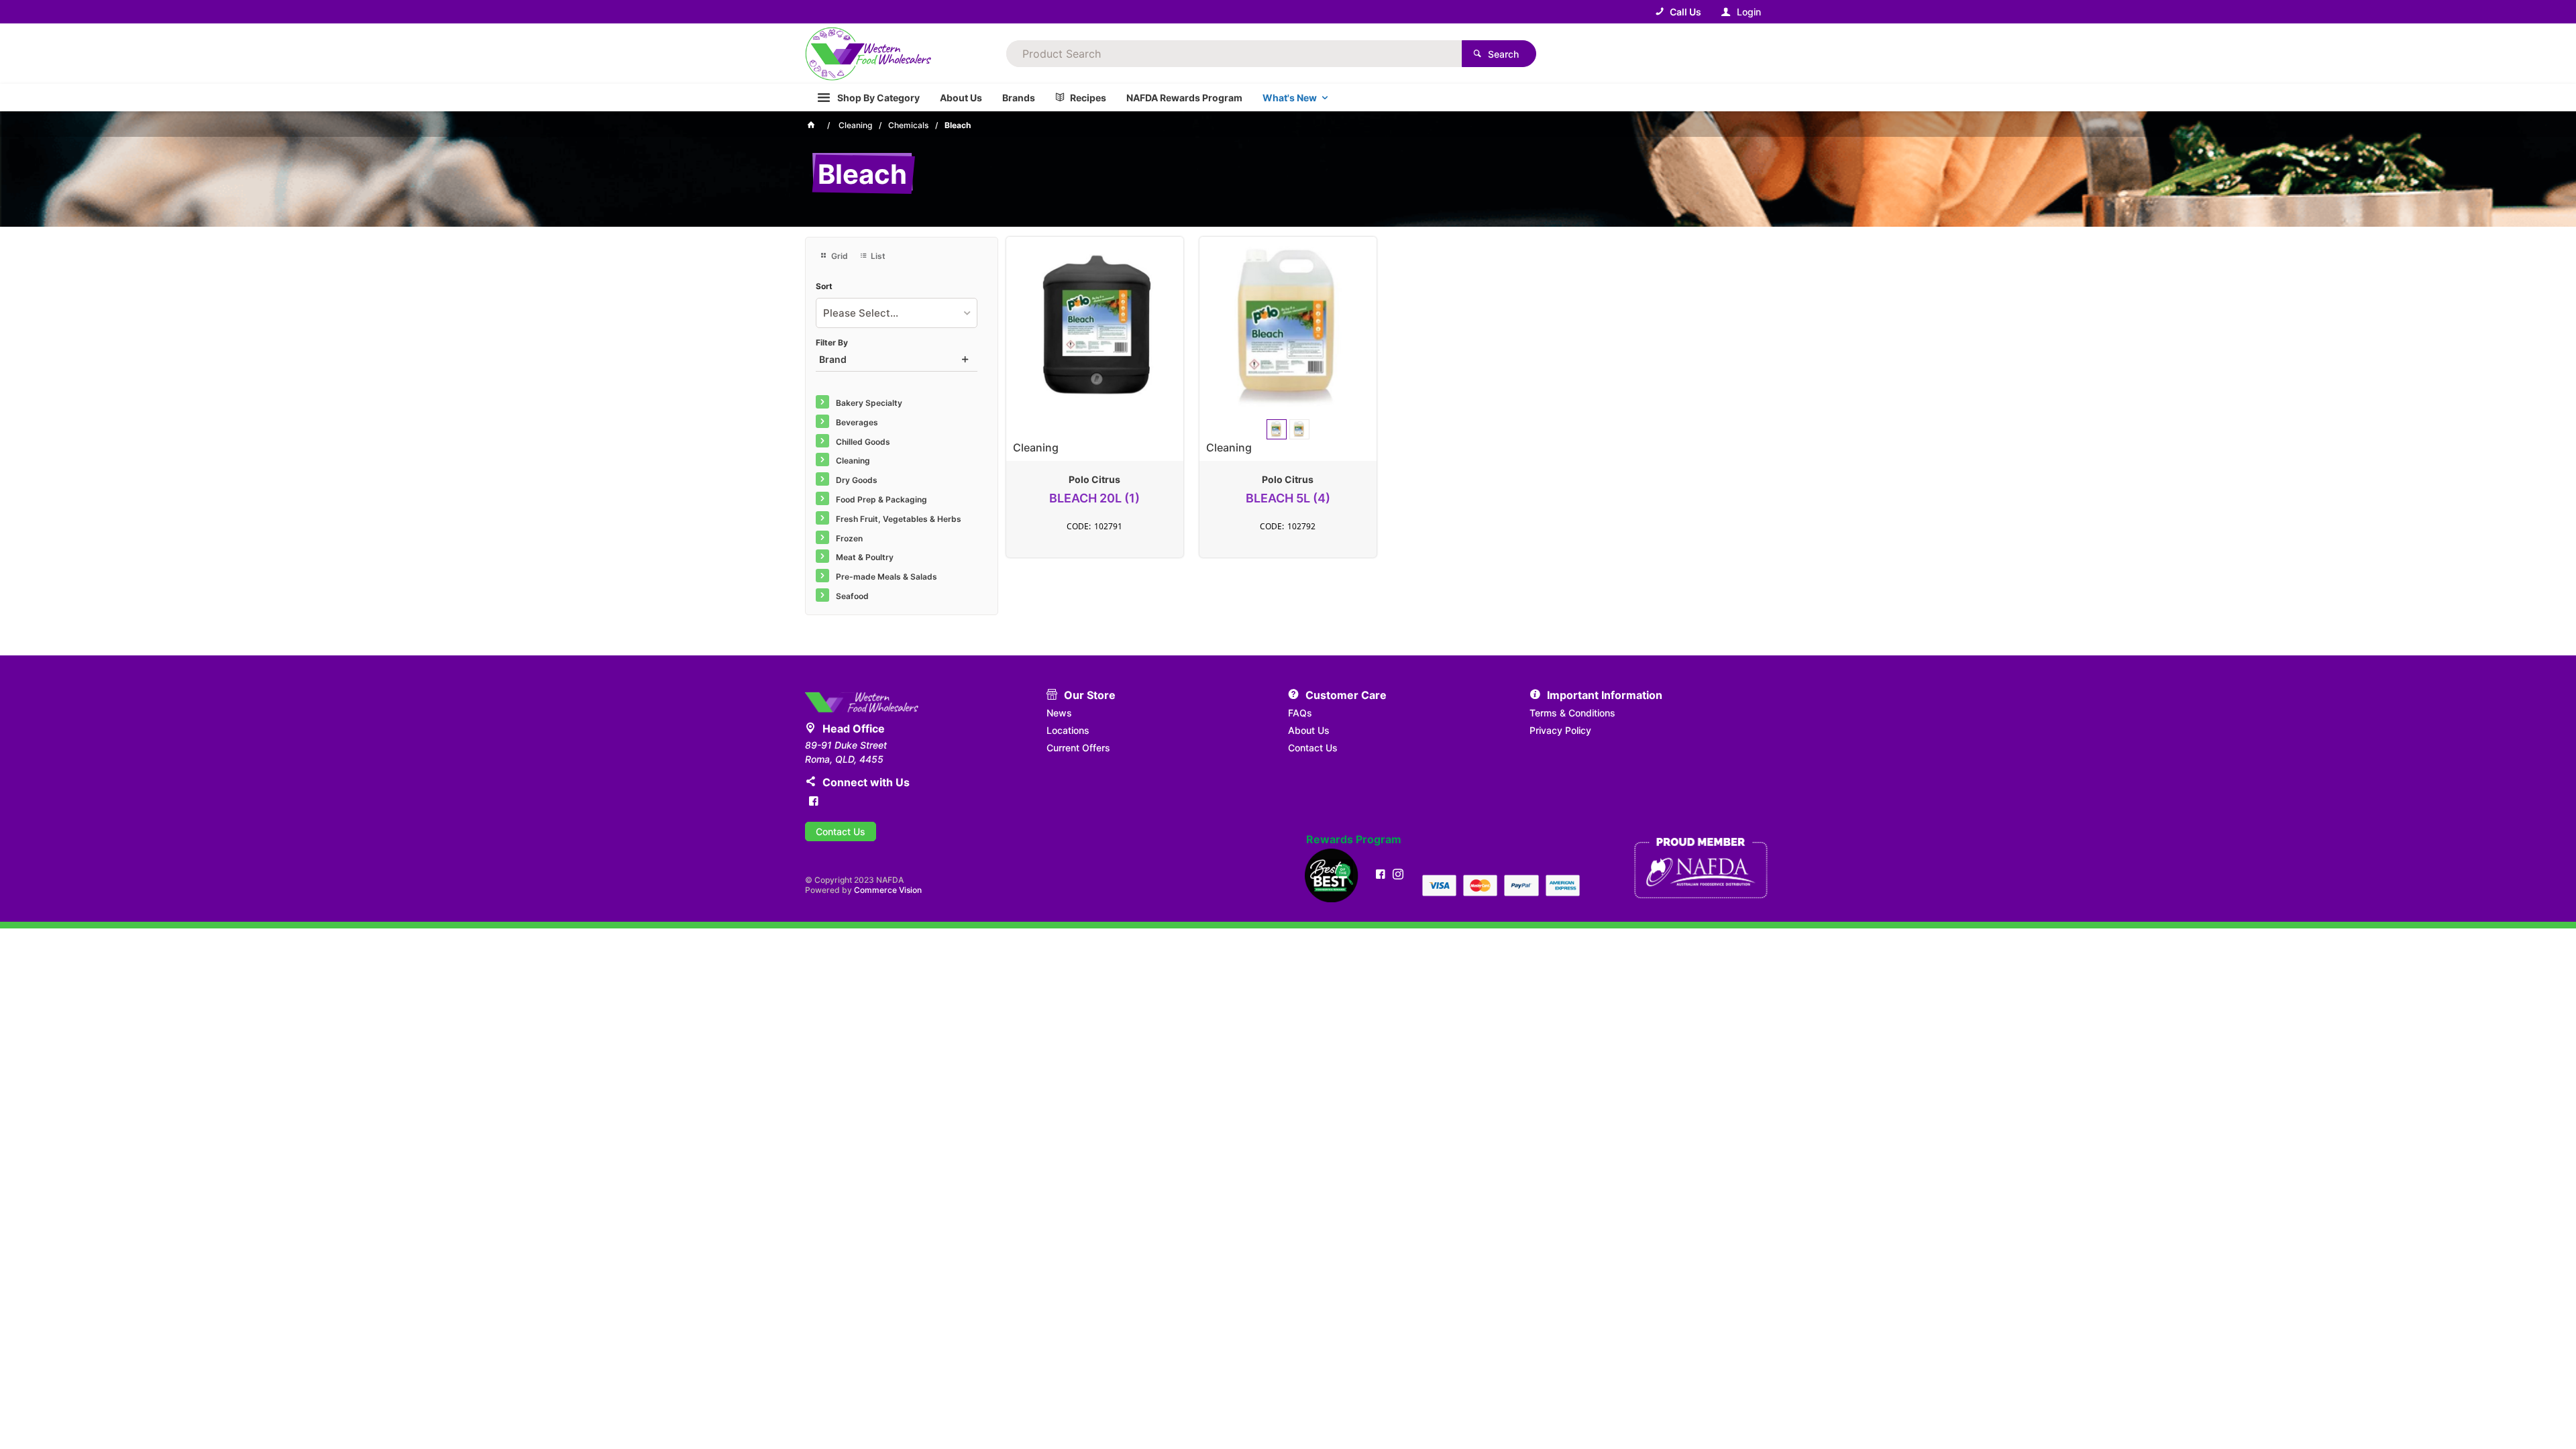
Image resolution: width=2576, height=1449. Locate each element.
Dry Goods (857, 480)
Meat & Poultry (865, 557)
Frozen (849, 538)
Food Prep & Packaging (881, 499)
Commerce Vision (888, 890)
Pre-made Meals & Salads (887, 577)
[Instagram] (1398, 874)
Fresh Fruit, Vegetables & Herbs (899, 519)
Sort (824, 286)
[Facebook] (814, 801)
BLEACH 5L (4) (1288, 498)
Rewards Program (1354, 840)
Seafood (852, 596)
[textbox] (1234, 54)
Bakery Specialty (869, 403)
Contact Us (841, 831)
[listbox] (897, 313)
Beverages (857, 422)
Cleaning (853, 461)
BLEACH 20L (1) (1094, 498)
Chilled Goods (863, 442)
